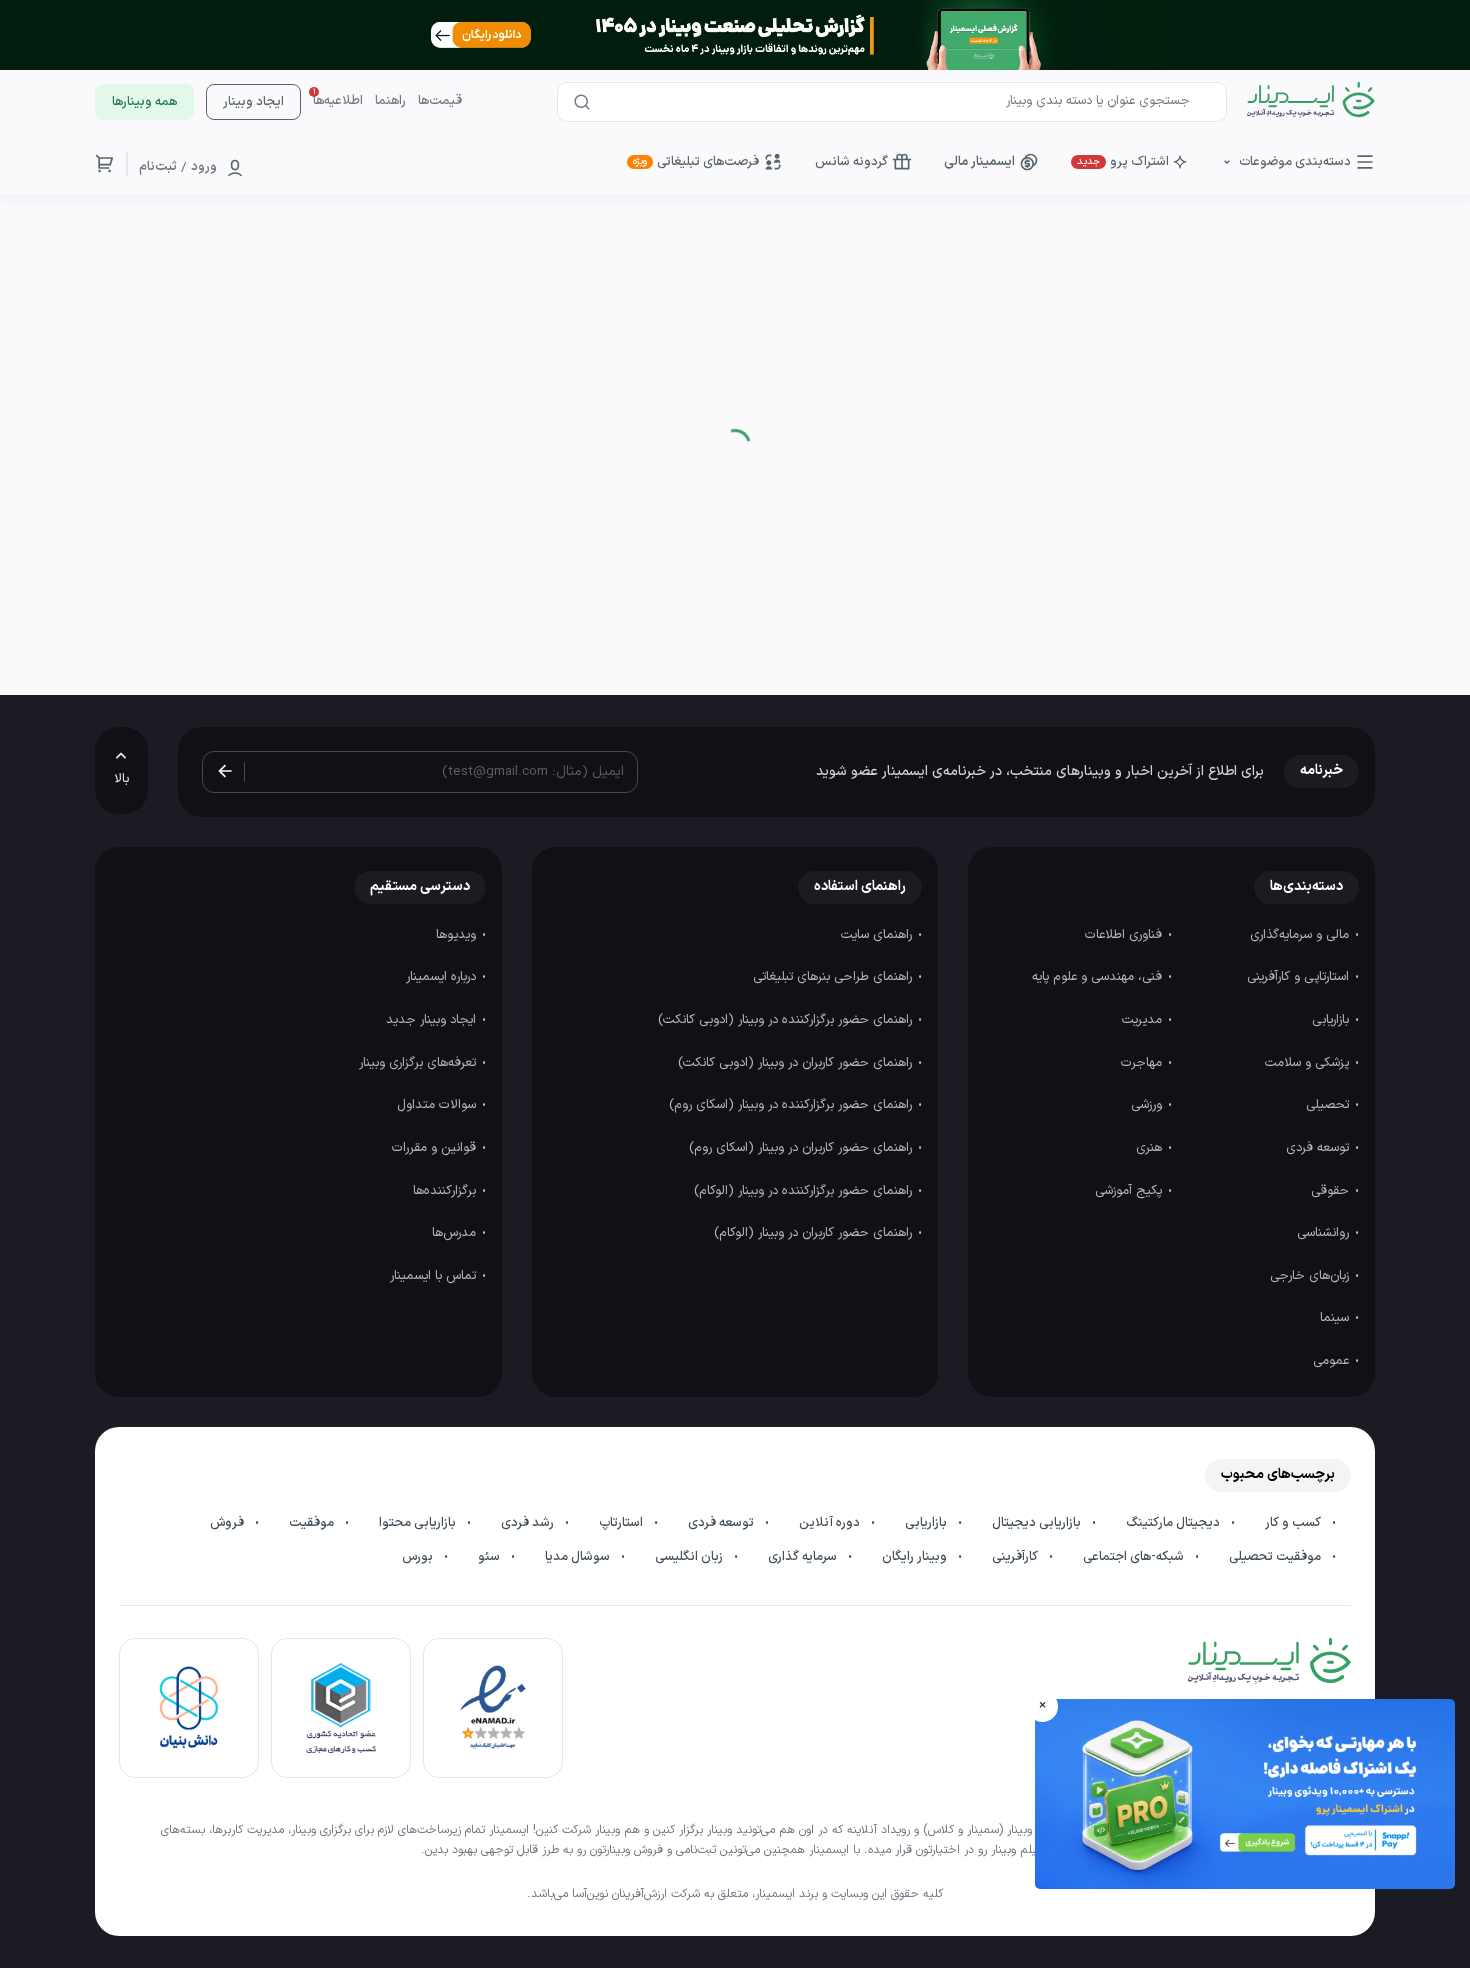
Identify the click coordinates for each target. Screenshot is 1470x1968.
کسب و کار (1294, 1523)
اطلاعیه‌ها (338, 101)
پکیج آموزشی (1130, 1191)
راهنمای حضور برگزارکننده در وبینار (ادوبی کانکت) (787, 1020)
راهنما (390, 101)
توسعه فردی (1319, 1148)
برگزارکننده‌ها (446, 1191)
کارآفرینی (1016, 1557)
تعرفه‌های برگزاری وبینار (419, 1063)
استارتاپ (622, 1523)
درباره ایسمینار (443, 977)
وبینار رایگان (916, 1557)
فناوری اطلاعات (1125, 935)
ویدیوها (458, 935)
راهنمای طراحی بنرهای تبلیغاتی (834, 977)
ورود (204, 167)
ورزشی (1148, 1105)
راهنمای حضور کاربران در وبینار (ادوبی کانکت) (797, 1063)
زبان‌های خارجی (1311, 1276)
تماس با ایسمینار (435, 1276)
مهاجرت (1143, 1063)
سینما (1336, 1318)
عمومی (1333, 1361)
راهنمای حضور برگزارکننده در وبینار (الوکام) (805, 1191)
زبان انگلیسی (690, 1557)
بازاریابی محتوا (419, 1523)
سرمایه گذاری (804, 1557)
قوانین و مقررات (436, 1148)
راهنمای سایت (878, 935)
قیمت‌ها (440, 101)
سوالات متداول (438, 1105)
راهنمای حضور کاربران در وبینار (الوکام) (815, 1233)
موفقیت (313, 1523)
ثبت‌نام (158, 167)
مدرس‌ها (456, 1233)
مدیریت (1144, 1020)
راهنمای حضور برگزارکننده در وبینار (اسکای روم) (792, 1105)
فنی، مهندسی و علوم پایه (1099, 977)
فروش (228, 1523)
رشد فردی (529, 1523)
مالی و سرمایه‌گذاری (1301, 935)
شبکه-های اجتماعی (1135, 1557)
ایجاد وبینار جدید (433, 1020)
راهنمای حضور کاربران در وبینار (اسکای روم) (802, 1148)
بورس (419, 1557)
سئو (490, 1557)
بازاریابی (1332, 1020)
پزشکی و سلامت (1309, 1063)
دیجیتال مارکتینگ (1174, 1523)
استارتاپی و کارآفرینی (1300, 977)
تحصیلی (1329, 1105)
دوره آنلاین (831, 1523)
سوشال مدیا (579, 1557)
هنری (1151, 1148)
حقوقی (1332, 1191)
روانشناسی (1325, 1233)
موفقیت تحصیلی (1276, 1557)
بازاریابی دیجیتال (1038, 1523)
